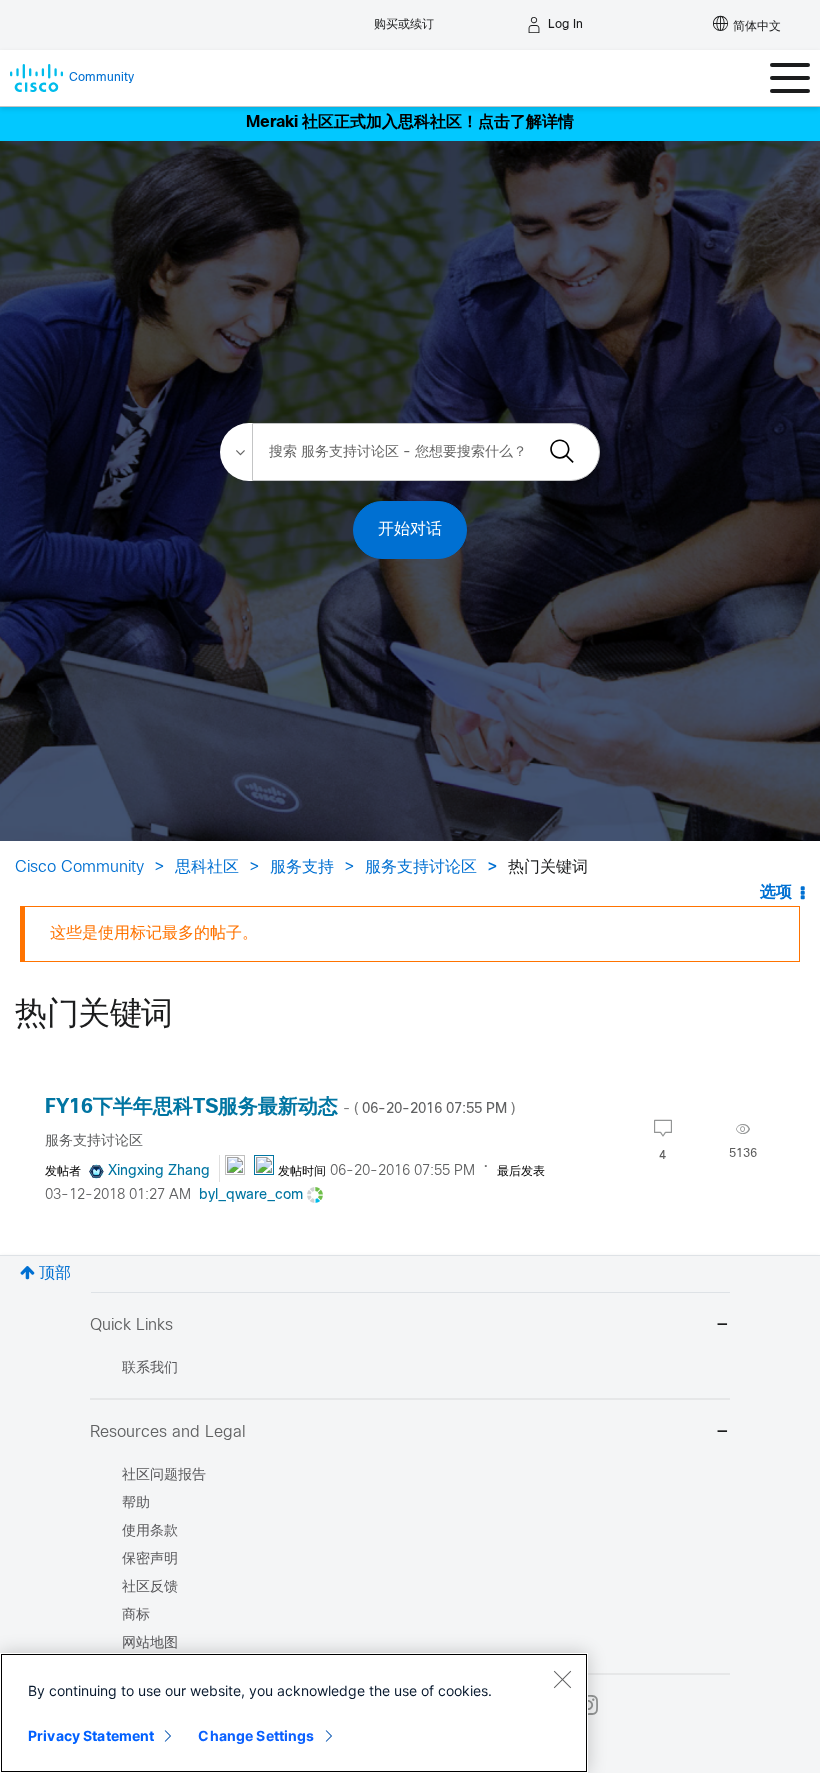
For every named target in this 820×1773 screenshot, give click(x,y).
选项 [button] (776, 892)
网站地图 (150, 1643)
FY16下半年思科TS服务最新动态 (280, 1107)
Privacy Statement (91, 1735)
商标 (136, 1615)
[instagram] (588, 1705)
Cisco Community (79, 867)
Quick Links (131, 1325)
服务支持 (302, 867)
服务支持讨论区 (421, 867)
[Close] (562, 1679)
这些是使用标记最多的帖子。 (154, 933)
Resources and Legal (168, 1432)
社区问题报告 (164, 1475)
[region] (294, 1713)
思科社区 (207, 867)
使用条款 (150, 1531)
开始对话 (410, 529)
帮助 (136, 1503)
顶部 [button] (55, 1273)
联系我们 (150, 1368)
